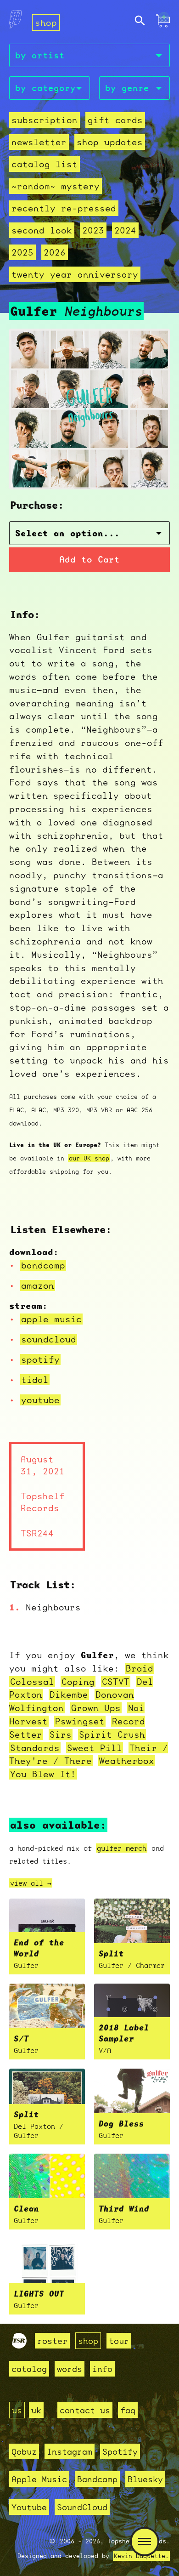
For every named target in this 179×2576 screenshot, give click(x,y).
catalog (29, 2369)
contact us (85, 2410)
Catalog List (45, 164)
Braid (140, 1668)
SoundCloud (82, 2507)
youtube (40, 1400)
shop (46, 23)
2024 (125, 230)
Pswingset (80, 1721)
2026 (55, 252)
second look (42, 230)
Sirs (61, 1734)
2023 (93, 230)
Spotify (120, 2451)
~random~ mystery (56, 186)
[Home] (15, 22)
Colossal (32, 1682)
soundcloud (49, 1339)
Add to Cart (89, 560)
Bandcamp (97, 2479)
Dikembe (69, 1695)
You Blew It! (43, 1774)
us (17, 2410)
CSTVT (116, 1682)
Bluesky (145, 2479)
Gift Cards (115, 120)
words (70, 2369)
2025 (22, 252)
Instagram (70, 2451)
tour (119, 2341)
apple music (51, 1319)
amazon (38, 1285)
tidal (35, 1380)
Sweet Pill (95, 1748)
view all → (31, 1883)
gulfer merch (122, 1848)
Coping (78, 1682)
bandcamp (43, 1265)
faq (128, 2410)
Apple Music (39, 2479)
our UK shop (89, 1158)
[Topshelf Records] (19, 2345)
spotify (40, 1359)
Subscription (45, 120)
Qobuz (24, 2451)
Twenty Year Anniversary (75, 274)
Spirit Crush (112, 1734)
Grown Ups (96, 1708)
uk (36, 2410)
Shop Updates (110, 142)
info (102, 2369)
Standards (35, 1748)
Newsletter (39, 142)
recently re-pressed (64, 208)
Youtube (29, 2507)
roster (52, 2341)
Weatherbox (127, 1761)
